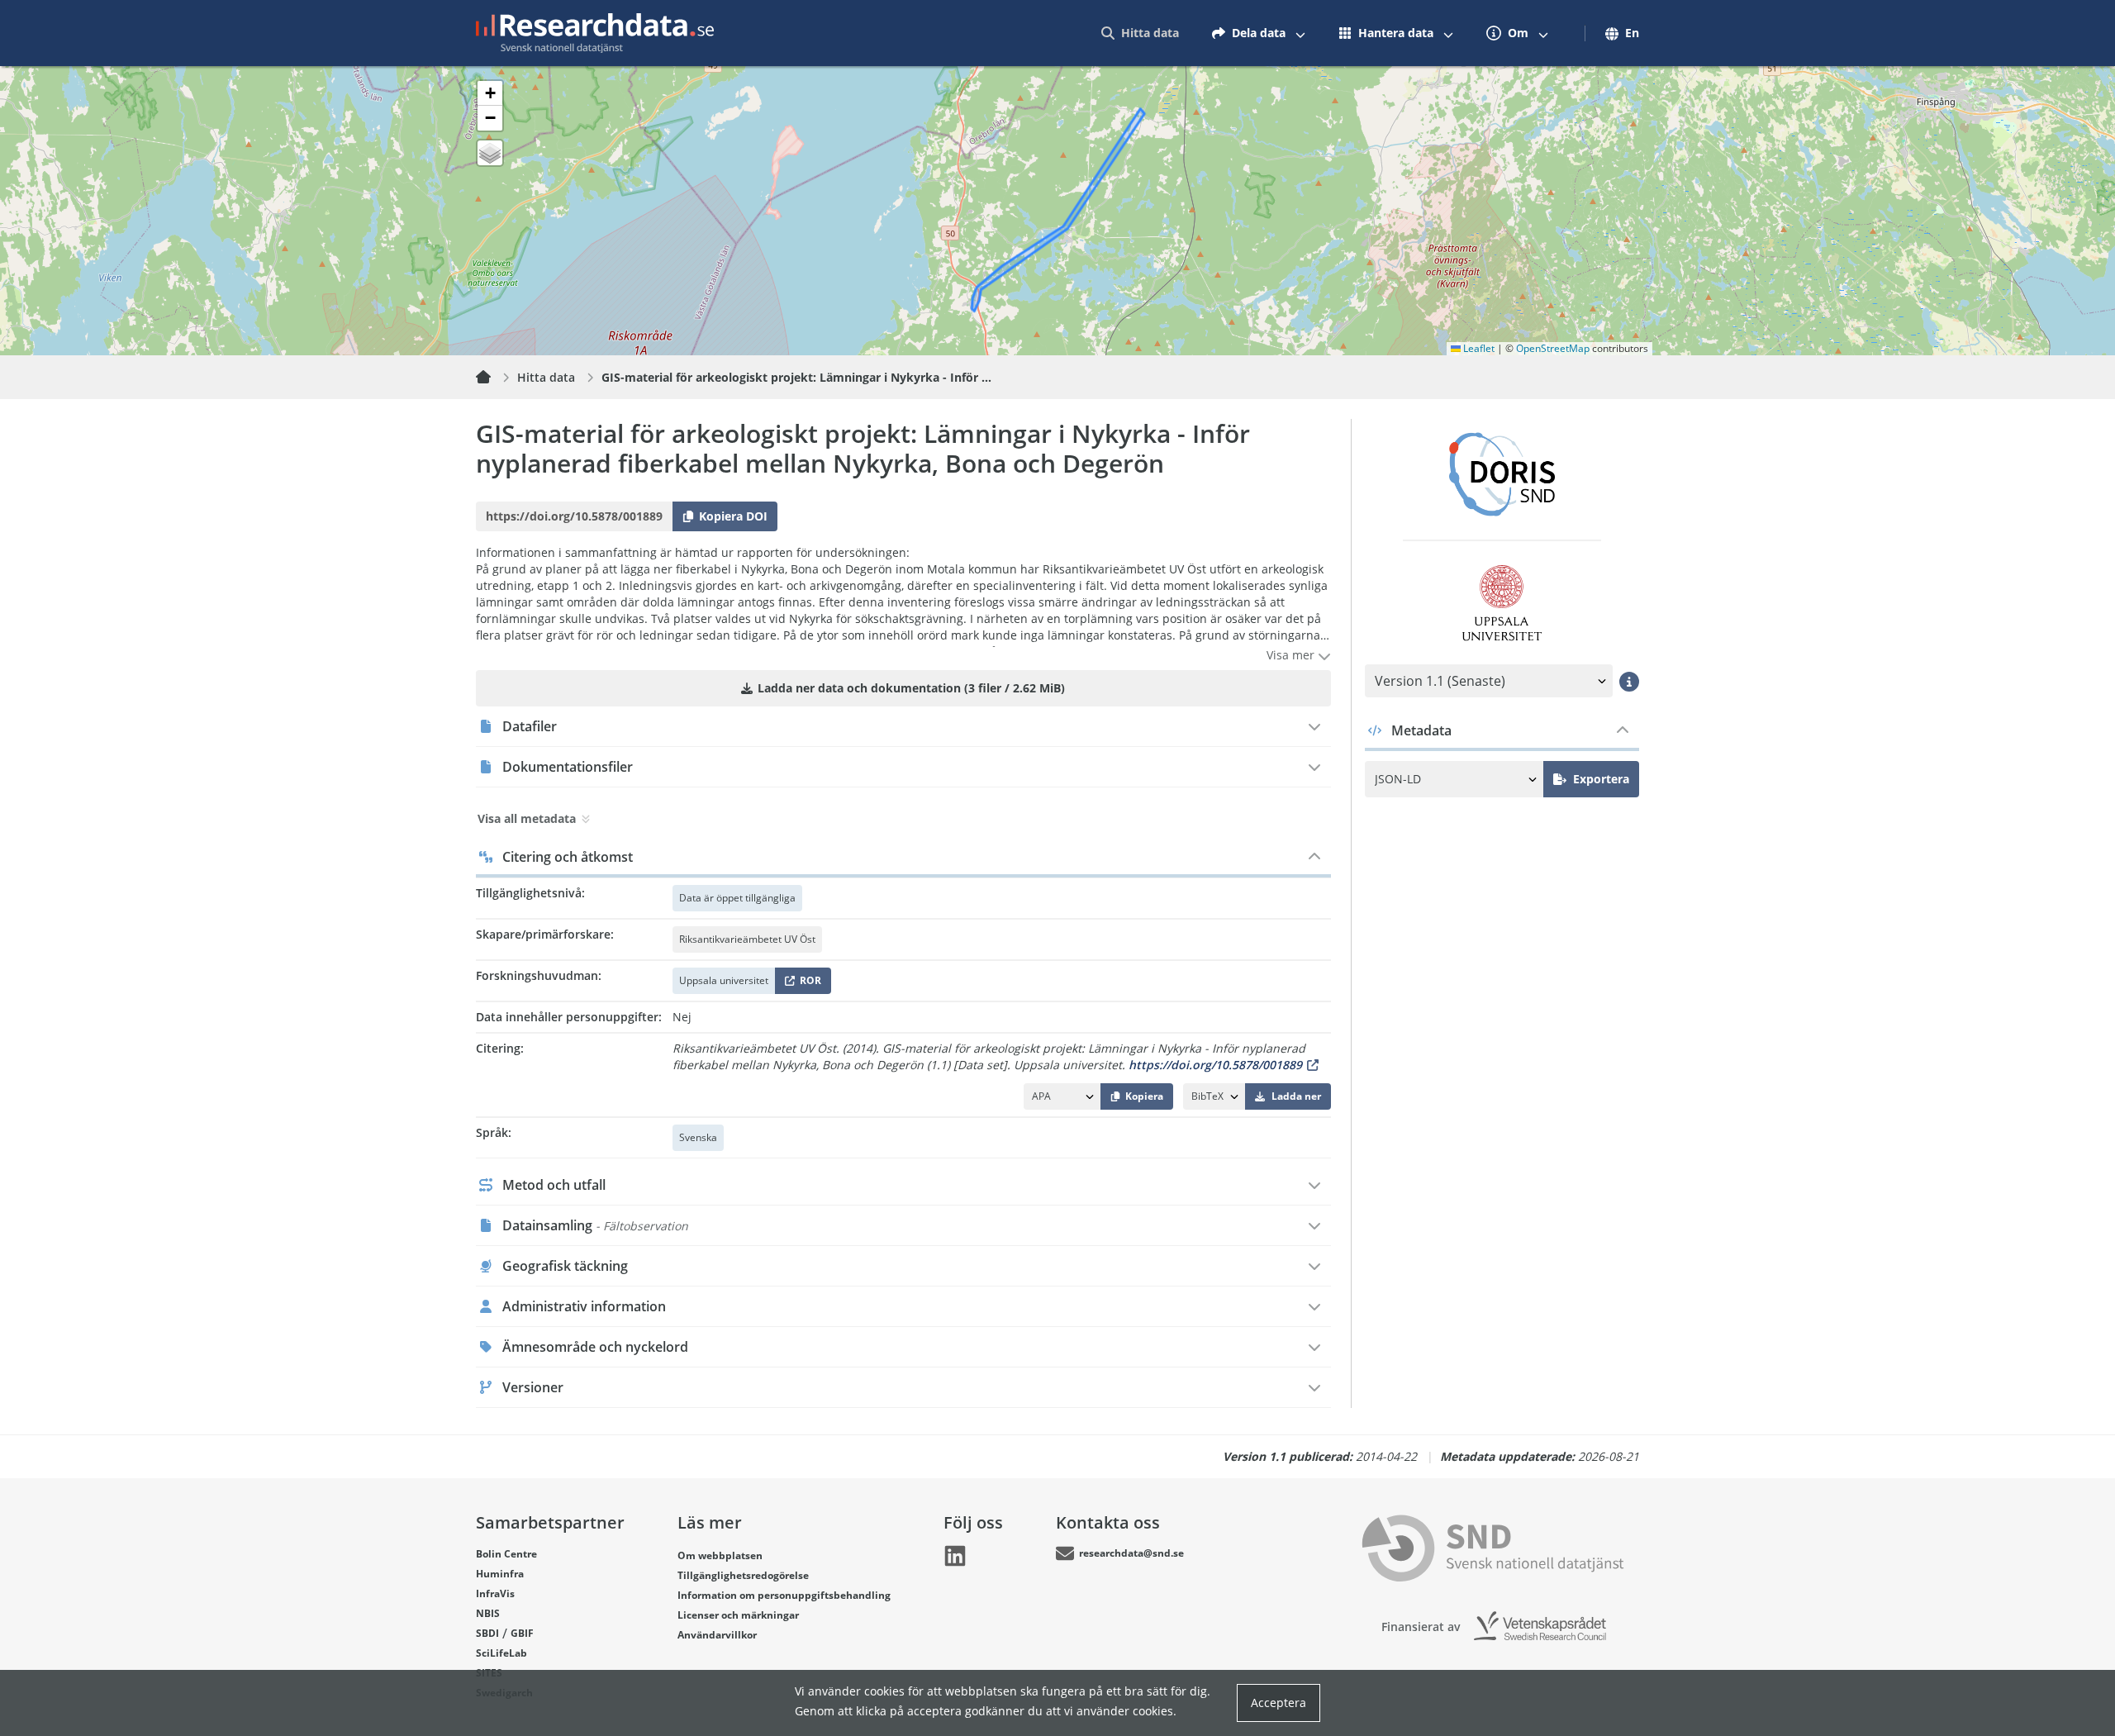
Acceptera (1279, 1703)
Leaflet (1478, 348)
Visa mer (1292, 655)
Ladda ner (1296, 1096)
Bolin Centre (506, 1554)
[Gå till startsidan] (595, 33)
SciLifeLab (501, 1653)
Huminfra (500, 1574)
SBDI (487, 1633)
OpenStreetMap (1553, 348)
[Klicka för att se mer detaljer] (1629, 681)
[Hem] (493, 378)
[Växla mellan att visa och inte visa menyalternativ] (1300, 33)
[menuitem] (1140, 33)
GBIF (522, 1633)
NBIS (488, 1613)
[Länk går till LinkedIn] (955, 1556)
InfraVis (495, 1593)
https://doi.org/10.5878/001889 (1215, 1065)
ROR (808, 984)
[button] (490, 93)
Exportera (1601, 779)
